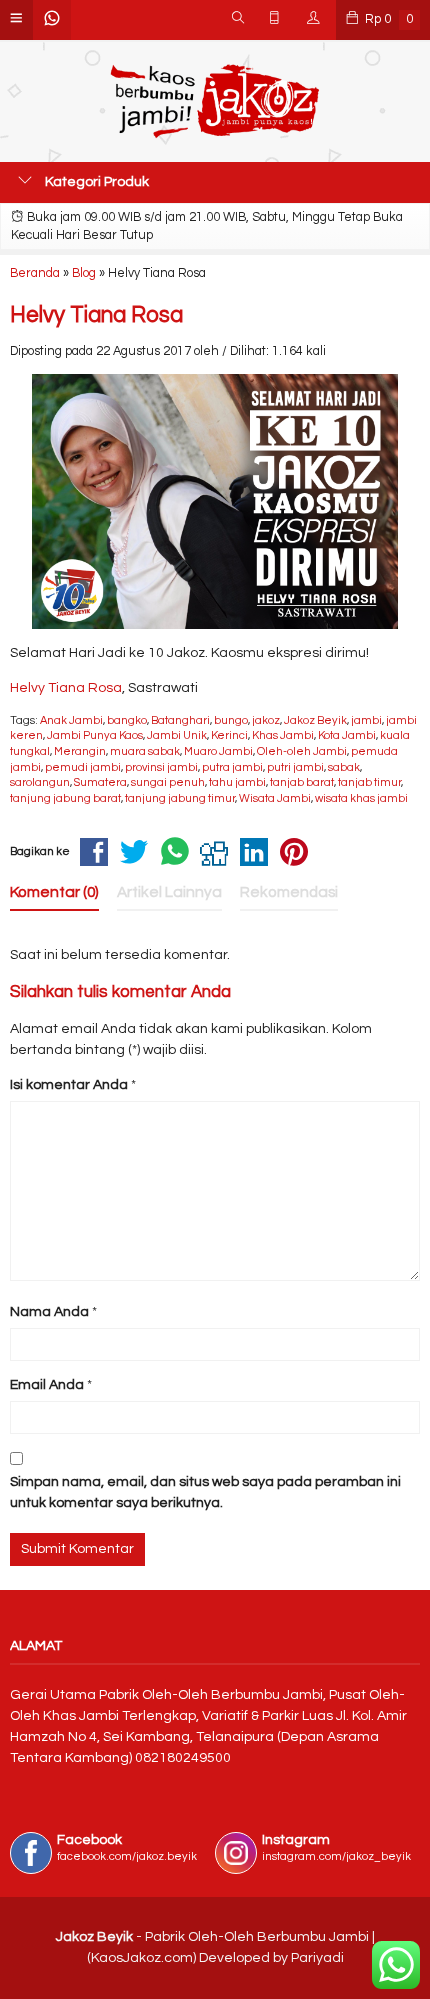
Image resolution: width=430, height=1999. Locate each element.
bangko (127, 720)
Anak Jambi (71, 720)
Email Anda (47, 1385)
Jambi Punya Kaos (95, 735)
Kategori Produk (95, 182)
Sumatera (100, 782)
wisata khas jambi (361, 798)
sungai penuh (168, 782)
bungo (231, 720)
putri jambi (295, 767)
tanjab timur (369, 782)
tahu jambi (237, 782)
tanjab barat (302, 782)
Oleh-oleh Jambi (302, 751)
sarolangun (40, 782)
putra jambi (232, 767)
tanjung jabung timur (180, 798)
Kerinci (229, 735)
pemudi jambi (83, 767)
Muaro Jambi (218, 751)
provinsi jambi (161, 767)
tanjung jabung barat (65, 798)
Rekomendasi (289, 892)
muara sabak (145, 751)
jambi (366, 720)
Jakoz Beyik (315, 720)
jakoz (266, 720)
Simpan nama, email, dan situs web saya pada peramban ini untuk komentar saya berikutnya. (205, 1492)
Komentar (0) (54, 892)
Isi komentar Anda (69, 1085)
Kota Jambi (347, 735)
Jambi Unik (177, 735)
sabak (344, 767)
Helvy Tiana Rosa (96, 315)
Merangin (80, 751)
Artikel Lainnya (169, 892)
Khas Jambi (283, 735)
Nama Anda (49, 1312)
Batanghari (180, 720)
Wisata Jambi (275, 798)
